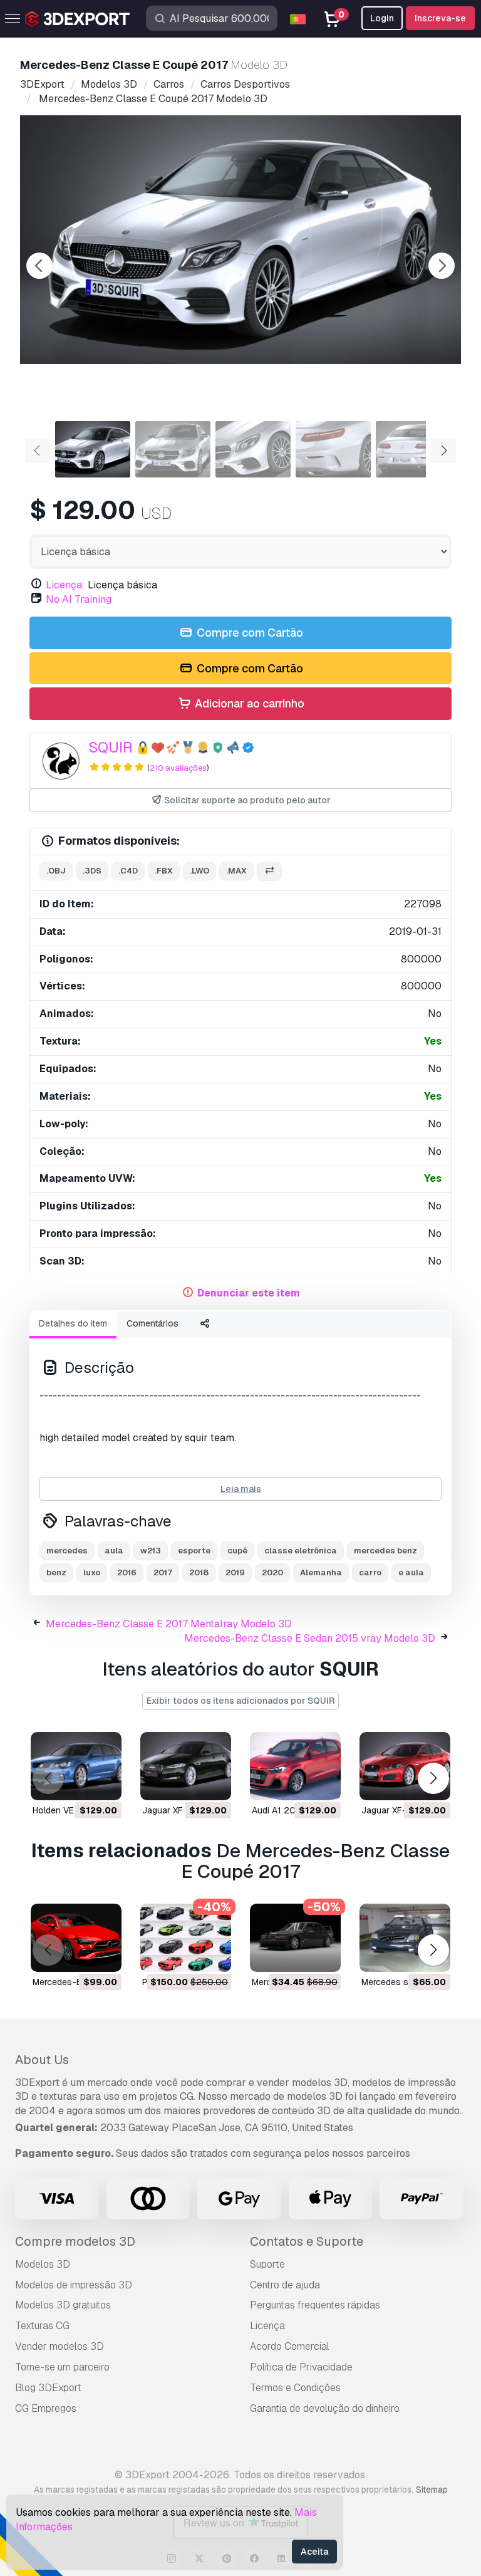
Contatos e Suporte (307, 2241)
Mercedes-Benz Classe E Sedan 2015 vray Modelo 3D (310, 1638)
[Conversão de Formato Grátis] (269, 871)
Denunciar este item (249, 1293)
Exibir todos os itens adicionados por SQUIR (240, 1701)
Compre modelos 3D (75, 2241)
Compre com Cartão (249, 633)
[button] (433, 1779)
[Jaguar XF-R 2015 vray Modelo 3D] (405, 1766)
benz (56, 1572)
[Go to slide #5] (413, 449)
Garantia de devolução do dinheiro (325, 2408)
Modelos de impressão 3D (74, 2285)
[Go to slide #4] (333, 449)
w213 (151, 1551)
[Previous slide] (39, 266)
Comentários (153, 1323)
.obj (56, 871)
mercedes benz (385, 1551)
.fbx (164, 871)
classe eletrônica (301, 1551)
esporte (194, 1551)
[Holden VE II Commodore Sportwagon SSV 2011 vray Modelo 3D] (76, 1766)
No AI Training (79, 599)
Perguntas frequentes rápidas (315, 2305)
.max (236, 871)
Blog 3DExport (48, 2388)
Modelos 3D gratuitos (63, 2305)
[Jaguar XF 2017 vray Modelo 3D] (186, 1766)
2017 (163, 1572)
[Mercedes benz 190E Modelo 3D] (295, 1938)
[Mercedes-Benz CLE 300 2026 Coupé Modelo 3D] (76, 1938)
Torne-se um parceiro (62, 2367)
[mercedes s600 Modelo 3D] (405, 1938)
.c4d (128, 871)
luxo (92, 1572)
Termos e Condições (295, 2388)
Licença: (65, 585)
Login (382, 18)
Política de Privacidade (301, 2367)
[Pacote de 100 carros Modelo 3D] (186, 1938)
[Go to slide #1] (93, 449)
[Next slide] (442, 266)
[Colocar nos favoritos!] (103, 1783)
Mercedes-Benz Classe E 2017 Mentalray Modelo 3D (169, 1624)
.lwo (199, 871)
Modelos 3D (43, 2264)
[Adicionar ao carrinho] (78, 1783)
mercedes (67, 1551)
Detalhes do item (73, 1323)
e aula (411, 1572)
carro (370, 1572)
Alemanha (321, 1572)
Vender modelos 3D (59, 2346)
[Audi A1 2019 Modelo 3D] (295, 1766)
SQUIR (111, 747)
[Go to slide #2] (173, 449)
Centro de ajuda (285, 2285)
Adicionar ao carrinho (248, 703)
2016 (127, 1572)
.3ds (92, 871)
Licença (267, 2326)
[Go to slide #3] (253, 449)
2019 (235, 1572)
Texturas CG (42, 2326)
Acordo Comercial (290, 2346)
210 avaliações (178, 768)
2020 (272, 1572)
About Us (42, 2060)
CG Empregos (46, 2408)
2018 (199, 1572)
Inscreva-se (440, 18)
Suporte (267, 2264)
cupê (237, 1551)
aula (114, 1551)
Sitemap (432, 2490)
